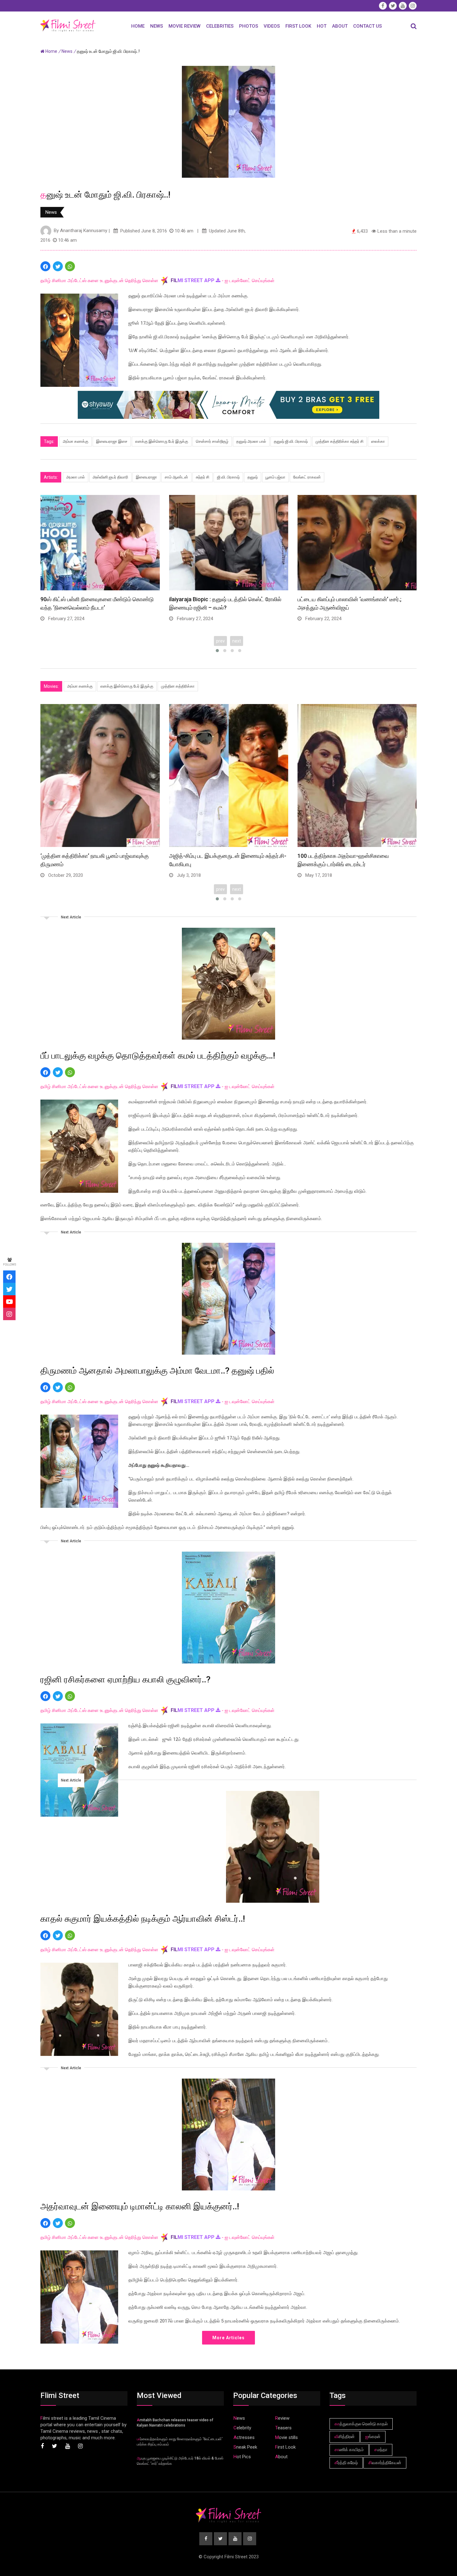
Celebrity (242, 2428)
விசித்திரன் (345, 2436)
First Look (298, 26)
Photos (249, 26)
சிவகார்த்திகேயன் (385, 2463)
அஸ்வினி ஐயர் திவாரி (110, 477)
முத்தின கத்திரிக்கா (178, 686)
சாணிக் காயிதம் (349, 2450)
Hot (322, 26)
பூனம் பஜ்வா (275, 477)
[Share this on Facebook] (45, 266)
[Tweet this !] (58, 266)
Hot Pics (242, 2457)
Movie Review (185, 26)
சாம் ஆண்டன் (176, 477)
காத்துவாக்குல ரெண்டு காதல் (361, 2424)
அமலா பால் (76, 477)
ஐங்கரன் (373, 2436)
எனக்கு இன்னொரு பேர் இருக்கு (162, 441)
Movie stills (286, 2437)
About (340, 26)
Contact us (367, 26)
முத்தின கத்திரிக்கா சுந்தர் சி (339, 441)
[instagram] (9, 1314)
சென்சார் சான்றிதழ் (212, 441)
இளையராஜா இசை (112, 441)
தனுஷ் (253, 477)
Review (282, 2418)
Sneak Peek (245, 2447)
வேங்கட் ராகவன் (307, 477)
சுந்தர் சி (203, 477)
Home (138, 26)
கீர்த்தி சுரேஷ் (346, 2463)
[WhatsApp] (70, 266)
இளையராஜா (146, 477)
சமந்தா (381, 2450)
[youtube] (9, 1302)
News (157, 26)
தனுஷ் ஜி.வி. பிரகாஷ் (291, 441)
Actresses (244, 2437)
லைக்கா (378, 441)
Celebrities (220, 26)
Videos (272, 26)
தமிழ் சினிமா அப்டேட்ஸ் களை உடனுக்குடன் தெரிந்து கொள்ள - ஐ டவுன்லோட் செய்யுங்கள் (157, 281)
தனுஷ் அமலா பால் (251, 441)
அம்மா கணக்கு (76, 441)
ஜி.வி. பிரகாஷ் (228, 477)
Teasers (283, 2428)
